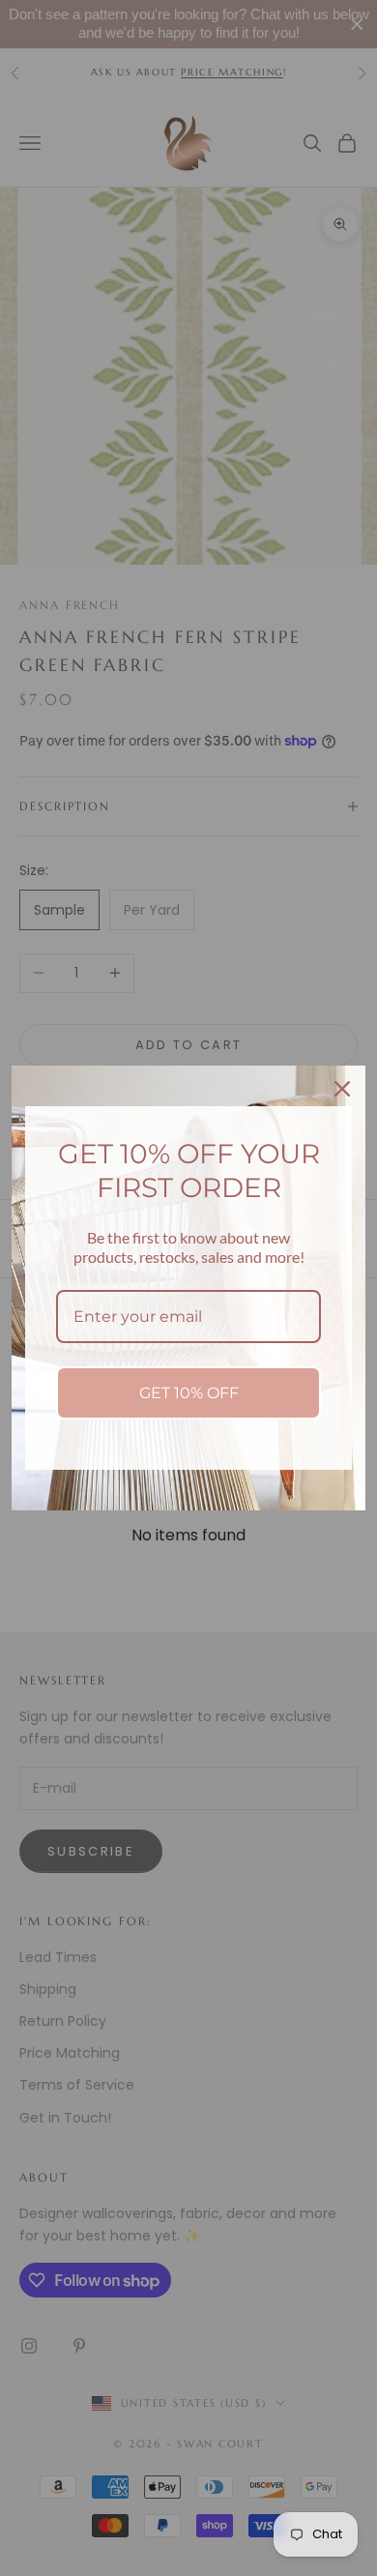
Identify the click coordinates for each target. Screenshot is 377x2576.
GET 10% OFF (189, 1393)
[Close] (342, 1089)
